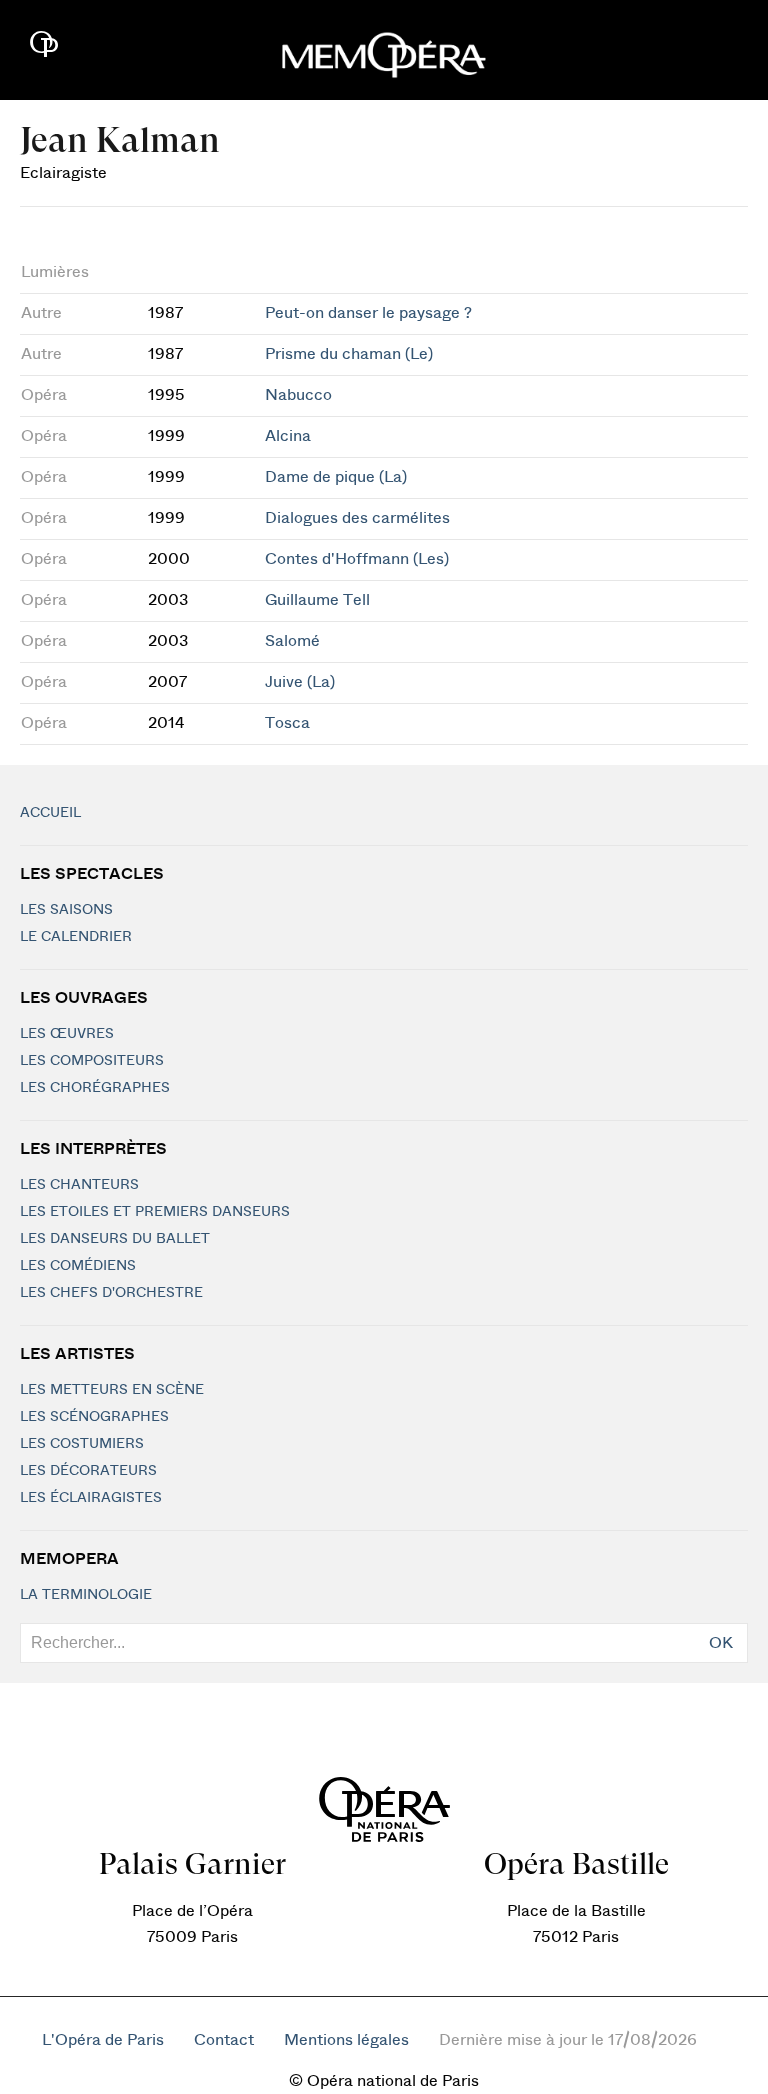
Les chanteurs (79, 1185)
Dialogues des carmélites (357, 518)
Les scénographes (94, 1417)
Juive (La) (300, 682)
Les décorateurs (88, 1471)
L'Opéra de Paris (103, 2040)
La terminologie (86, 1595)
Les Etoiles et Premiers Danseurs (155, 1212)
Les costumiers (82, 1444)
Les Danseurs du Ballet (115, 1239)
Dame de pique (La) (336, 477)
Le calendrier (76, 937)
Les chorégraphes (95, 1088)
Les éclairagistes (91, 1498)
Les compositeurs (92, 1061)
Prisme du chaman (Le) (349, 354)
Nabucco (298, 395)
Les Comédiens (78, 1266)
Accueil (50, 813)
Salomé (292, 641)
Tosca (287, 723)
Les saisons (66, 910)
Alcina (288, 436)
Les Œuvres (67, 1034)
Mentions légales (346, 2040)
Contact (224, 2040)
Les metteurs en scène (112, 1390)
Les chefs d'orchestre (111, 1293)
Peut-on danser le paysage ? (368, 313)
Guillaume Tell (317, 600)
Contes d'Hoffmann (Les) (357, 559)
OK (721, 1643)
